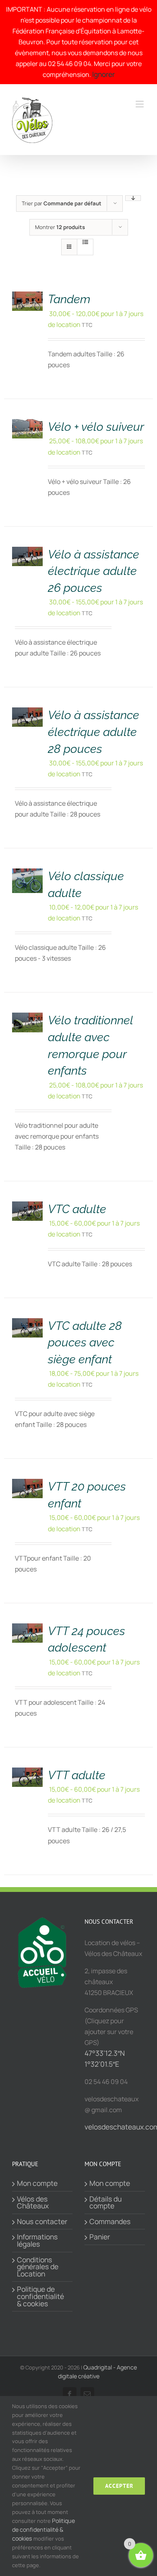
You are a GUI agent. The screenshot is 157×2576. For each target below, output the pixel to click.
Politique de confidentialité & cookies (40, 2296)
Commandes (110, 2222)
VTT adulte (77, 1775)
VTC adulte (77, 1209)
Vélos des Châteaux (33, 2203)
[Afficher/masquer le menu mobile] (140, 104)
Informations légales (37, 2240)
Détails (30, 292)
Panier (100, 2237)
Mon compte (37, 2183)
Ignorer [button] (103, 74)
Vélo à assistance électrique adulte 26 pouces (94, 571)
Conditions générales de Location (38, 2267)
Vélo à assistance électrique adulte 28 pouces (94, 732)
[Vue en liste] (85, 242)
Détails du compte (105, 2203)
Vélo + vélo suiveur (96, 427)
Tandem (69, 299)
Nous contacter (42, 2222)
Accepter (119, 2486)
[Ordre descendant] (133, 198)
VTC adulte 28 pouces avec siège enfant (85, 1343)
